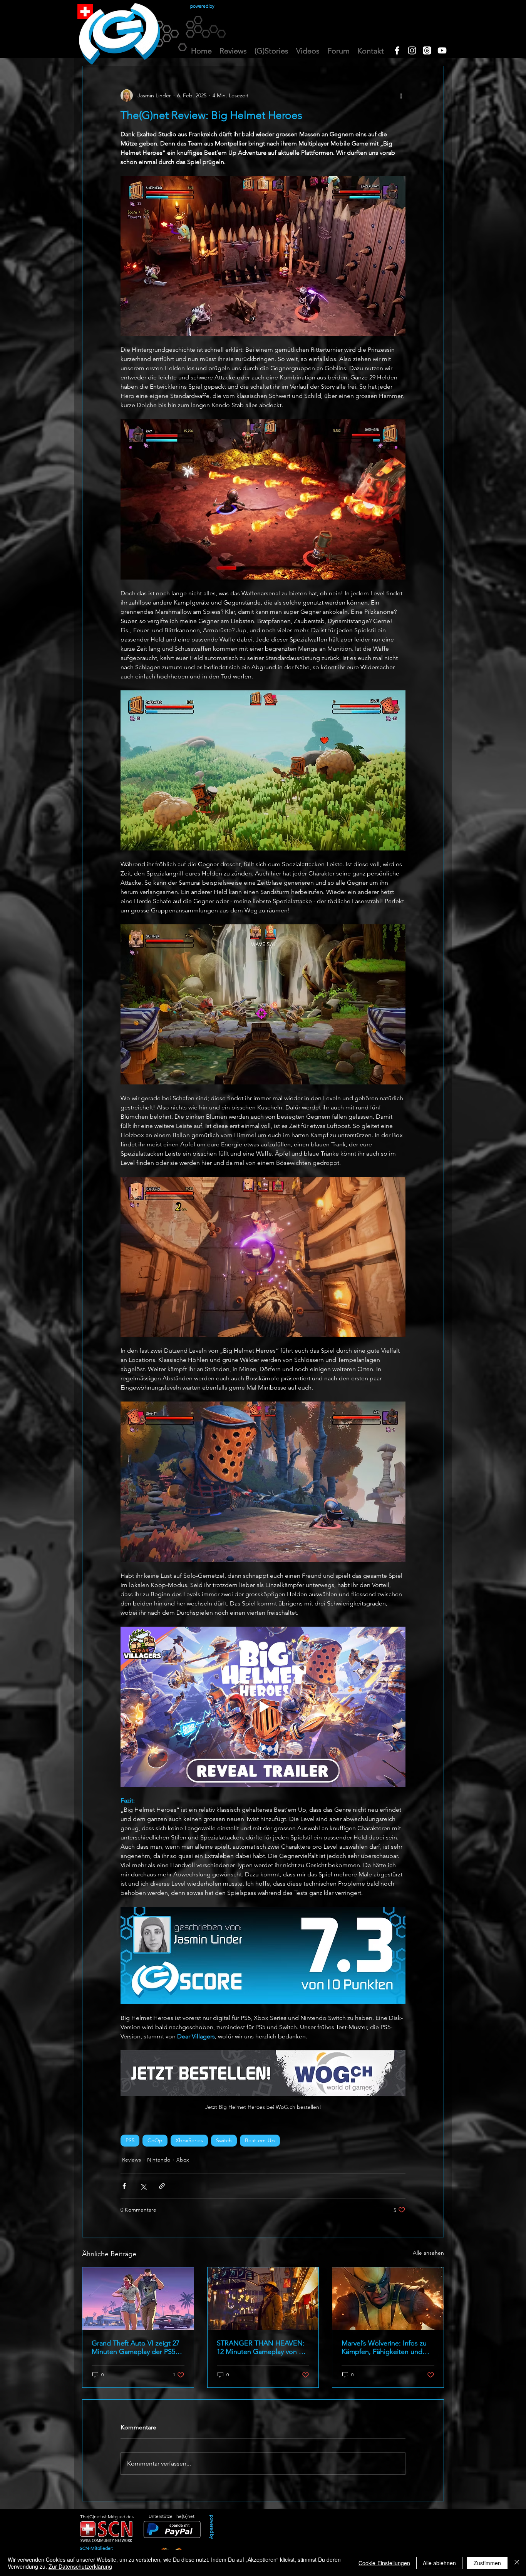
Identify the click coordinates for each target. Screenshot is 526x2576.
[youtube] (442, 50)
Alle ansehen (428, 2253)
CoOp (155, 2140)
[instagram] (412, 50)
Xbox (183, 2160)
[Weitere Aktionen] (401, 95)
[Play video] (263, 1707)
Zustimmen (487, 2563)
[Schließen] (517, 2563)
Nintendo (159, 2160)
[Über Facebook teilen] (124, 2186)
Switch (224, 2140)
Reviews (131, 2160)
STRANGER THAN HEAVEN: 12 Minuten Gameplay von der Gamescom (263, 2347)
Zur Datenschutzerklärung (80, 2566)
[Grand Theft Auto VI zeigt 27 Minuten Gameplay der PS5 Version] (138, 2299)
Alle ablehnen (439, 2563)
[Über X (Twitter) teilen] (143, 2186)
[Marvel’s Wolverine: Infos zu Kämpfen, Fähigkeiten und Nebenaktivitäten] (388, 2299)
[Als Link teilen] (162, 2186)
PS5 (130, 2140)
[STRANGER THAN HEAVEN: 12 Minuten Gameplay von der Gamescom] (263, 2299)
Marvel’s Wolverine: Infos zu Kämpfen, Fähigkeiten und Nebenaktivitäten (384, 2347)
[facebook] (397, 50)
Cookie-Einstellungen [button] (384, 2563)
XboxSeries (189, 2140)
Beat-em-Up (260, 2140)
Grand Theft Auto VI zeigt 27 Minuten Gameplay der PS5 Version (136, 2347)
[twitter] (427, 50)
